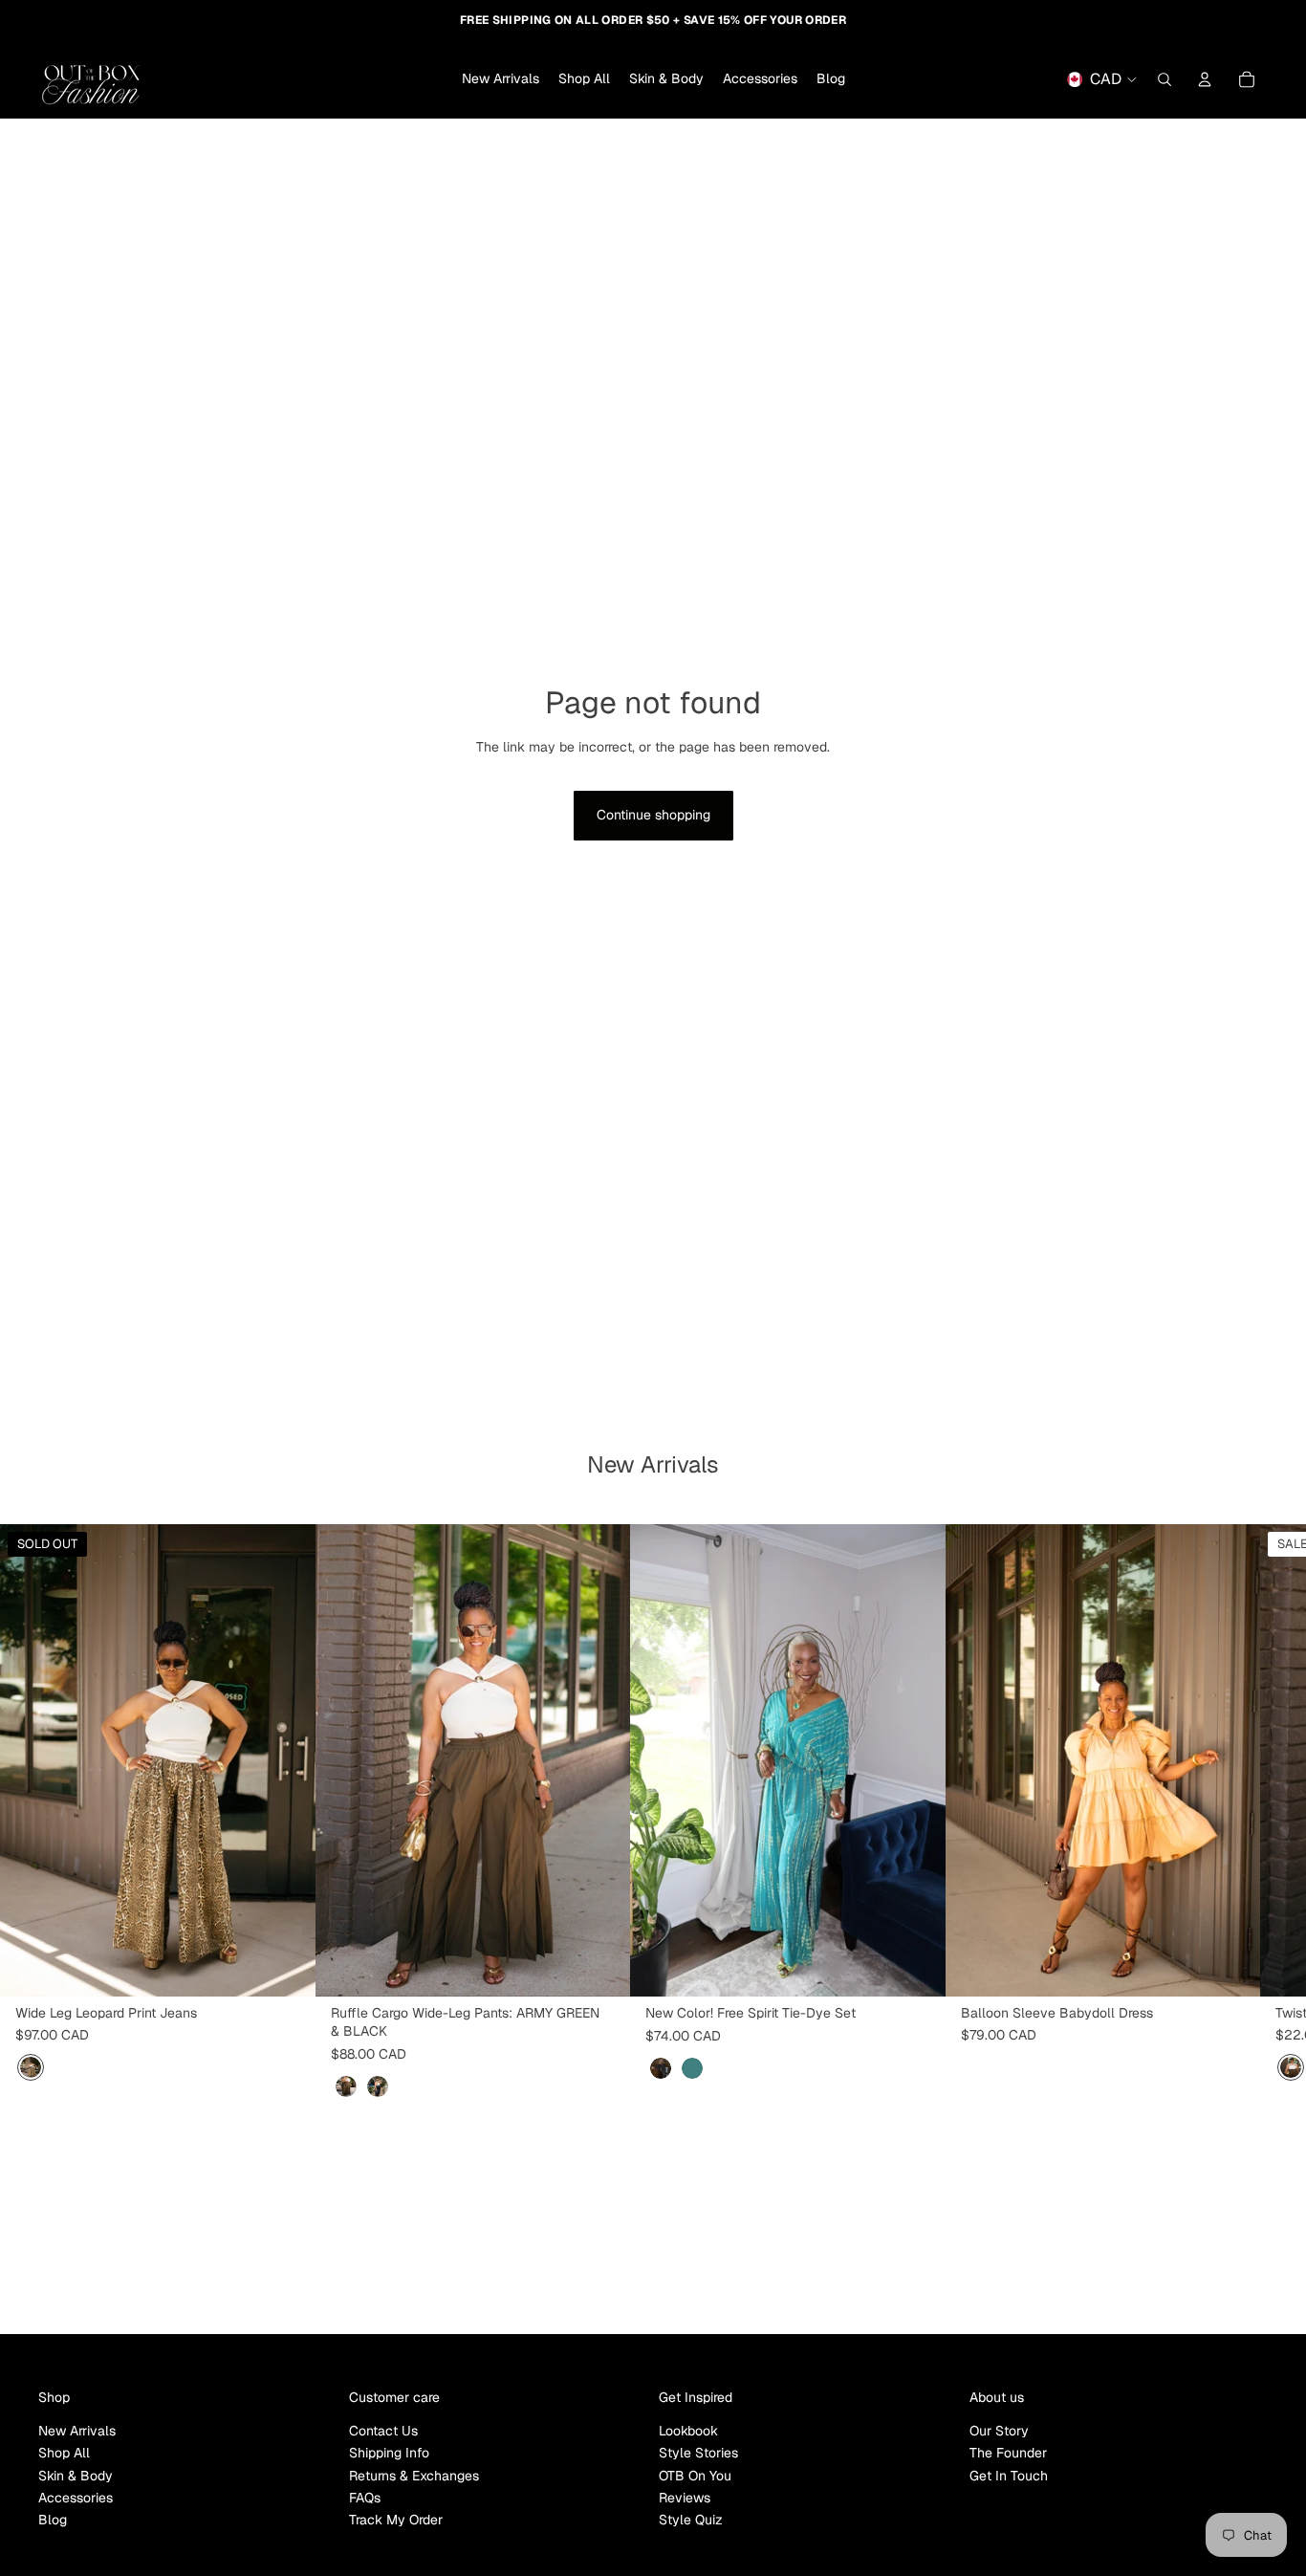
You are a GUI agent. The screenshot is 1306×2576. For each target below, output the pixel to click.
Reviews (685, 2498)
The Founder (1008, 2453)
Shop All (64, 2453)
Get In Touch (1009, 2476)
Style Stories (698, 2453)
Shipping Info (389, 2453)
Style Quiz (691, 2520)
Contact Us (383, 2431)
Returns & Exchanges (414, 2476)
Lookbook (688, 2431)
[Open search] (1165, 79)
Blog (53, 2520)
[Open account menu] (1205, 79)
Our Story (999, 2431)
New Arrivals (77, 2431)
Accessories (76, 2498)
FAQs (365, 2498)
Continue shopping (653, 815)
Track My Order (396, 2520)
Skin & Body (76, 2476)
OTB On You (695, 2476)
